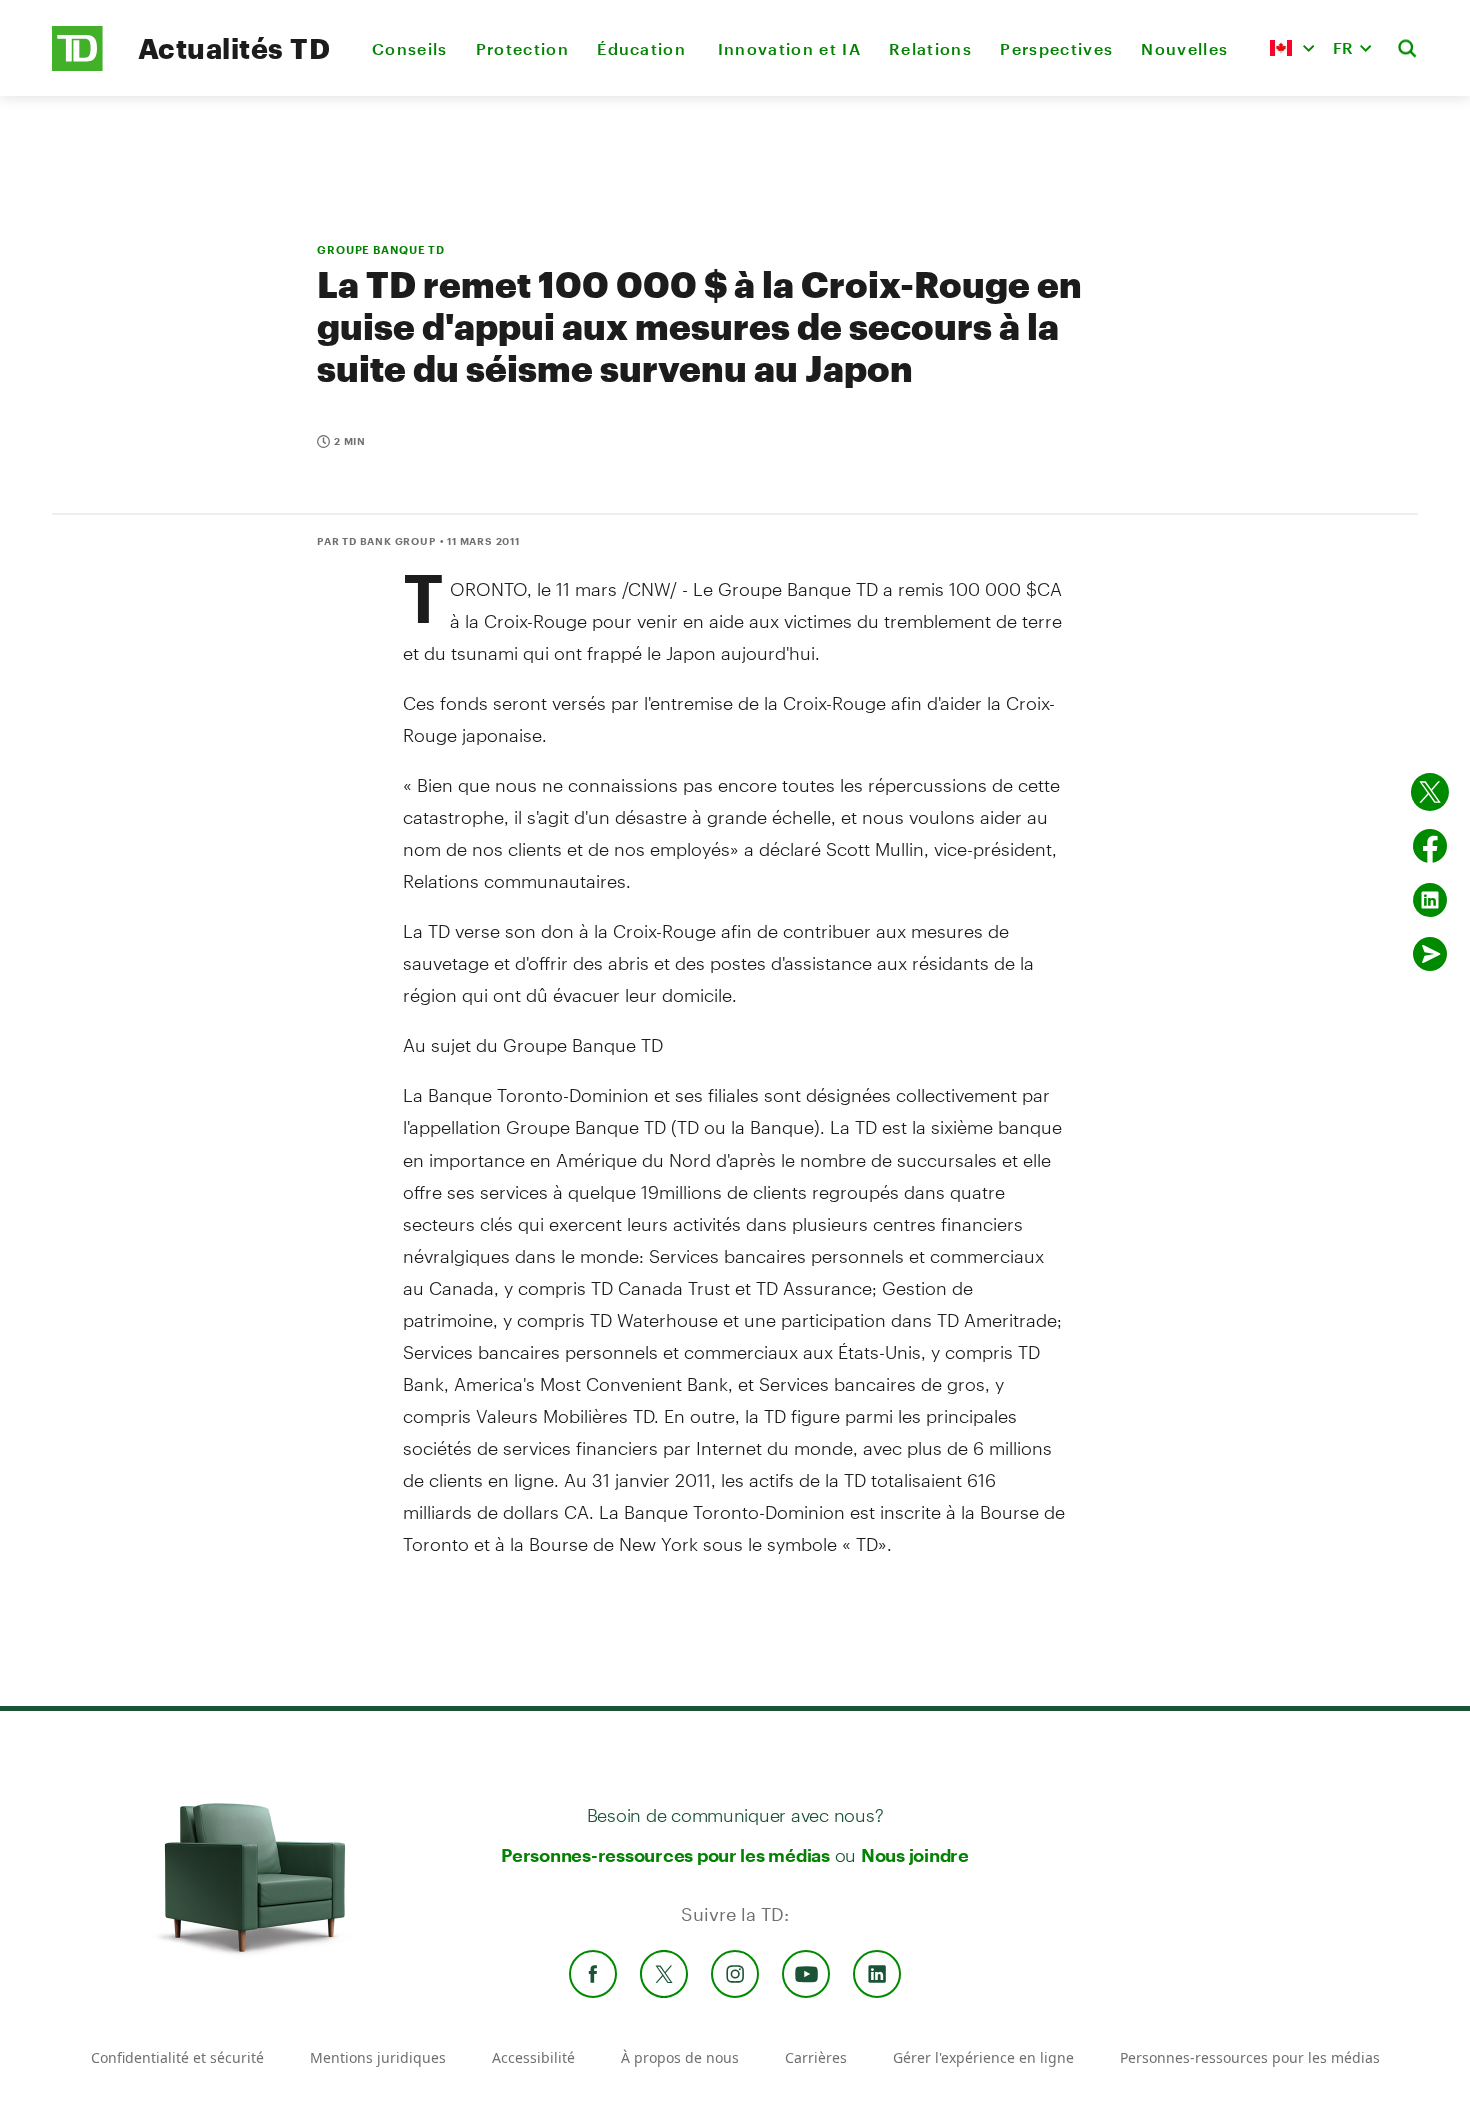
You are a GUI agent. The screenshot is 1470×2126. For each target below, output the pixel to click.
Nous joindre (915, 1855)
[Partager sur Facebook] (1430, 846)
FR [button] (1343, 47)
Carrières (816, 2057)
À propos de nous (680, 2057)
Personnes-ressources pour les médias (665, 1855)
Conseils (410, 48)
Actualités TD (234, 48)
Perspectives (1056, 48)
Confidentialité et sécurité (177, 2057)
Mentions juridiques (378, 2057)
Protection (522, 48)
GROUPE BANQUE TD (381, 249)
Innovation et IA (789, 48)
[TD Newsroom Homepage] (77, 65)
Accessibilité (533, 2057)
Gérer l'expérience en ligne (983, 2057)
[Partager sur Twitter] (1430, 792)
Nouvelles (1184, 48)
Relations (930, 48)
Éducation (643, 48)
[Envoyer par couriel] (1430, 954)
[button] (1292, 48)
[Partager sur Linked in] (1430, 900)
